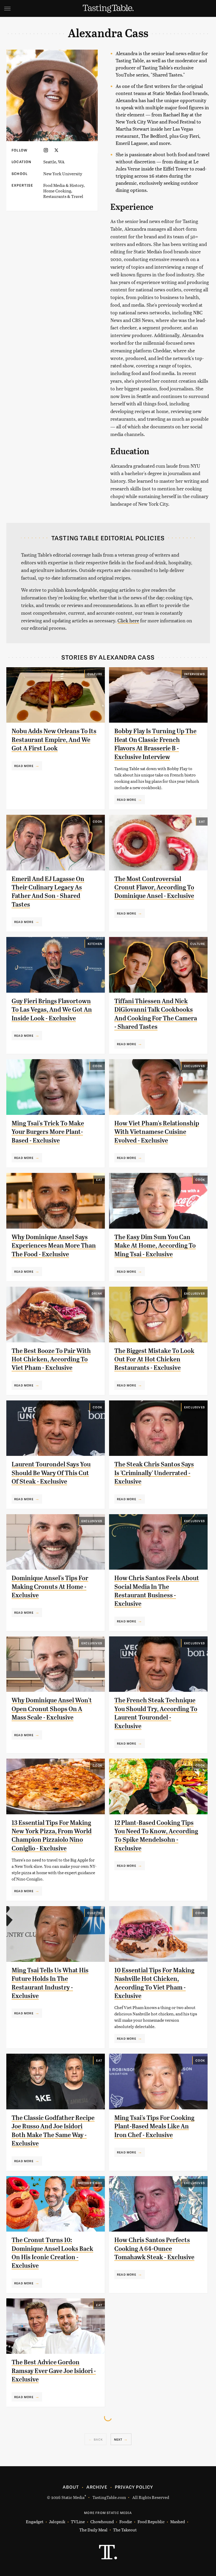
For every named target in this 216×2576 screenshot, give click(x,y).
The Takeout (125, 2530)
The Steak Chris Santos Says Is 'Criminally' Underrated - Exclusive (154, 1473)
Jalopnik (57, 2521)
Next (118, 2439)
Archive (97, 2487)
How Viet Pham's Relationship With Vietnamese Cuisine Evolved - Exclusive (157, 1132)
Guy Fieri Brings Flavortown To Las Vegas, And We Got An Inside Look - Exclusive (52, 1010)
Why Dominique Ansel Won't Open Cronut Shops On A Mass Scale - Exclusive (52, 1709)
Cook (97, 821)
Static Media (73, 2497)
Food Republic (151, 2521)
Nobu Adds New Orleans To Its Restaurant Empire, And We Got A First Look (54, 740)
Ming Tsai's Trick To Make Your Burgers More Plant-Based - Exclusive (48, 1132)
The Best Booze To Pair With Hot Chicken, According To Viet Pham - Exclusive (51, 1359)
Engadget (35, 2521)
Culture (95, 674)
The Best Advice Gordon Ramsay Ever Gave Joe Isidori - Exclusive (54, 2371)
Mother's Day (90, 2183)
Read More (24, 766)
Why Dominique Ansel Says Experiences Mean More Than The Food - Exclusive (54, 1246)
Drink (97, 1293)
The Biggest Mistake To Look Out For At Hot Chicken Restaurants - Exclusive (154, 1359)
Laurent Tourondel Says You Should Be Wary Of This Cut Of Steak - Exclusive (51, 1473)
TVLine (78, 2521)
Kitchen (95, 944)
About (71, 2487)
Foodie (126, 2521)
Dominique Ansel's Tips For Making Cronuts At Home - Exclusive (50, 1587)
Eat (202, 821)
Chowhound (102, 2521)
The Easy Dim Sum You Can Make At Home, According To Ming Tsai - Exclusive (155, 1246)
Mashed (178, 2521)
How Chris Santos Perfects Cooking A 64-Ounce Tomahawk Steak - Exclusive (154, 2249)
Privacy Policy (134, 2487)
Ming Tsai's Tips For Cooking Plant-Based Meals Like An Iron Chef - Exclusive (154, 2126)
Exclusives (195, 1066)
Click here (128, 620)
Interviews (195, 674)
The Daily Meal (93, 2530)
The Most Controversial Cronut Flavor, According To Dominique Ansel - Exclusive (154, 887)
